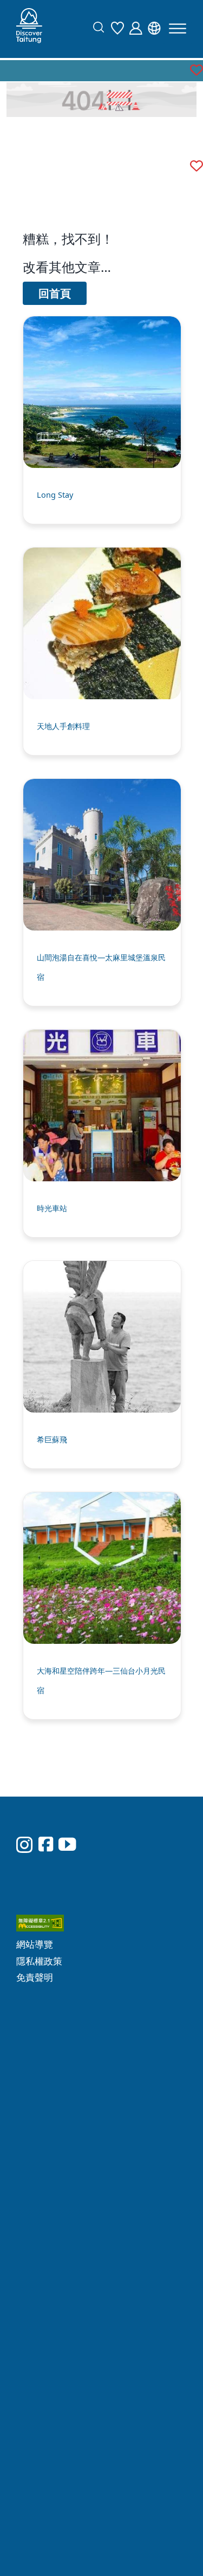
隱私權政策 (138, 1848)
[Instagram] (24, 1818)
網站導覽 (133, 1832)
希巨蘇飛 (52, 1439)
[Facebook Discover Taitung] (46, 1817)
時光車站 (52, 1208)
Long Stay (55, 495)
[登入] (139, 27)
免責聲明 (133, 1864)
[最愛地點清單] (120, 27)
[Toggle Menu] (178, 28)
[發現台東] (29, 29)
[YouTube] (67, 1817)
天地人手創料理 (63, 726)
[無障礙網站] (151, 1813)
